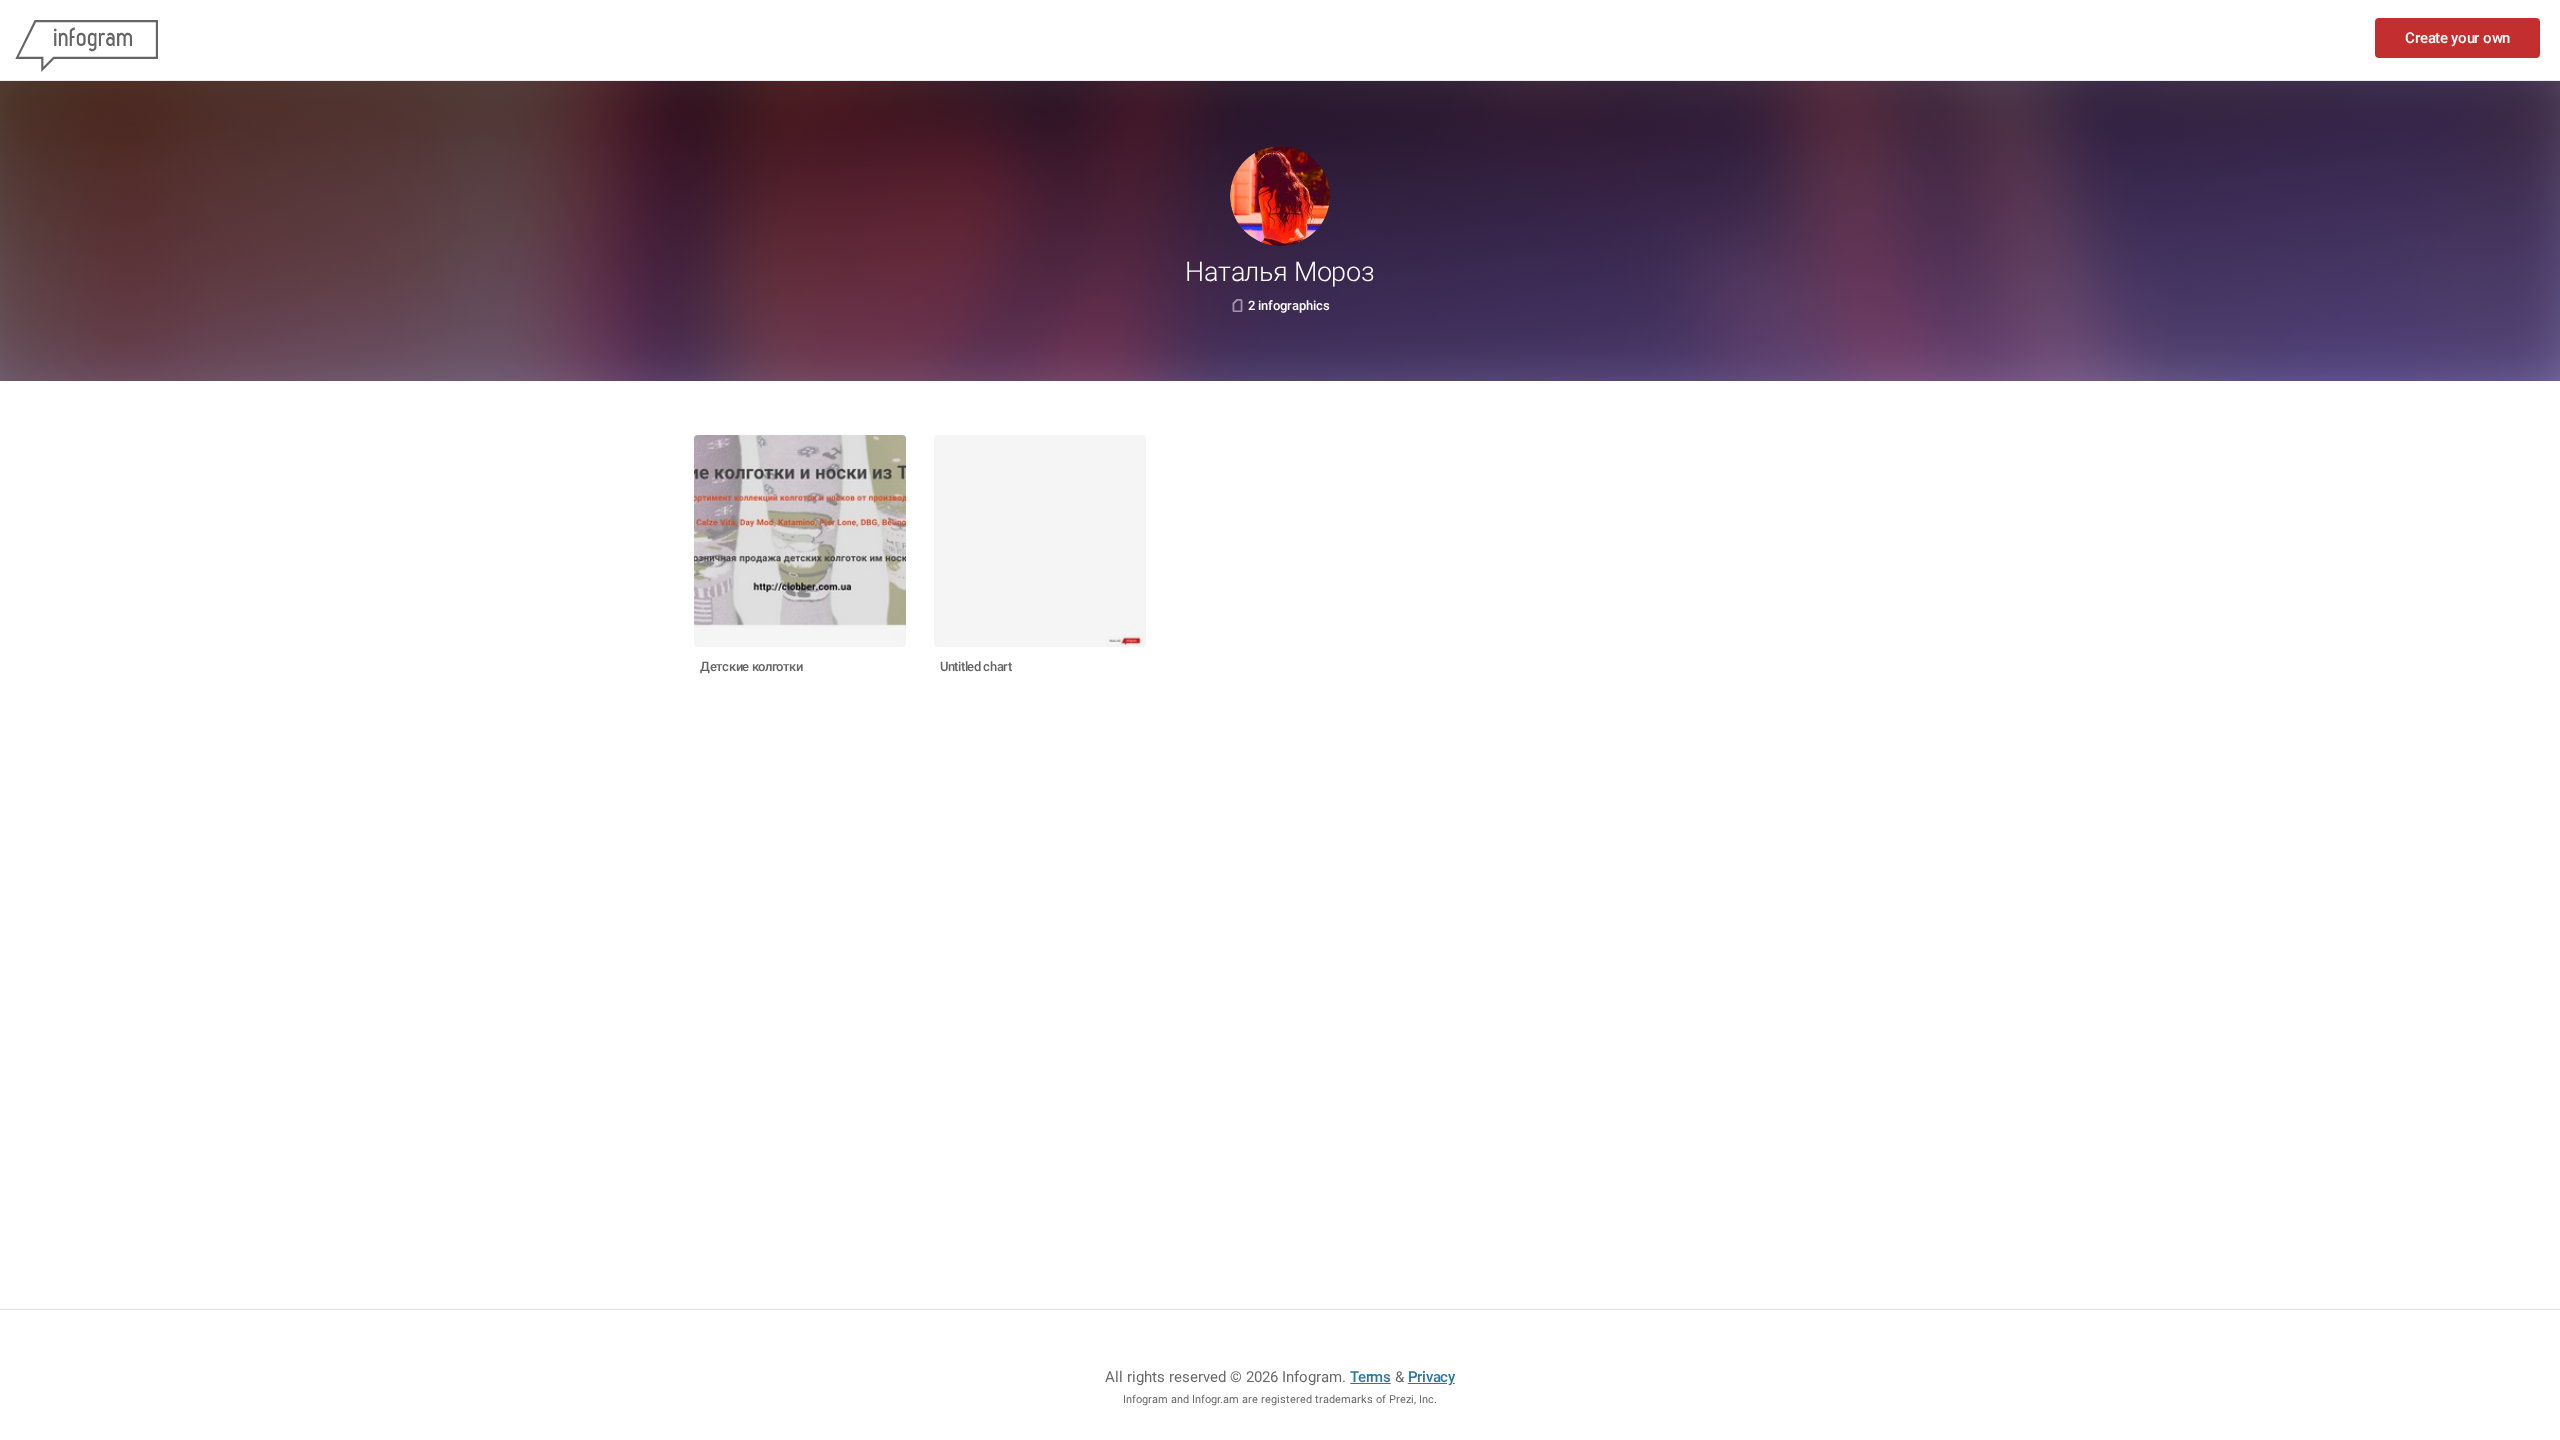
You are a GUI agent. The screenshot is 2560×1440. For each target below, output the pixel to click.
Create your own (2457, 38)
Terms (1370, 1377)
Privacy (1431, 1377)
